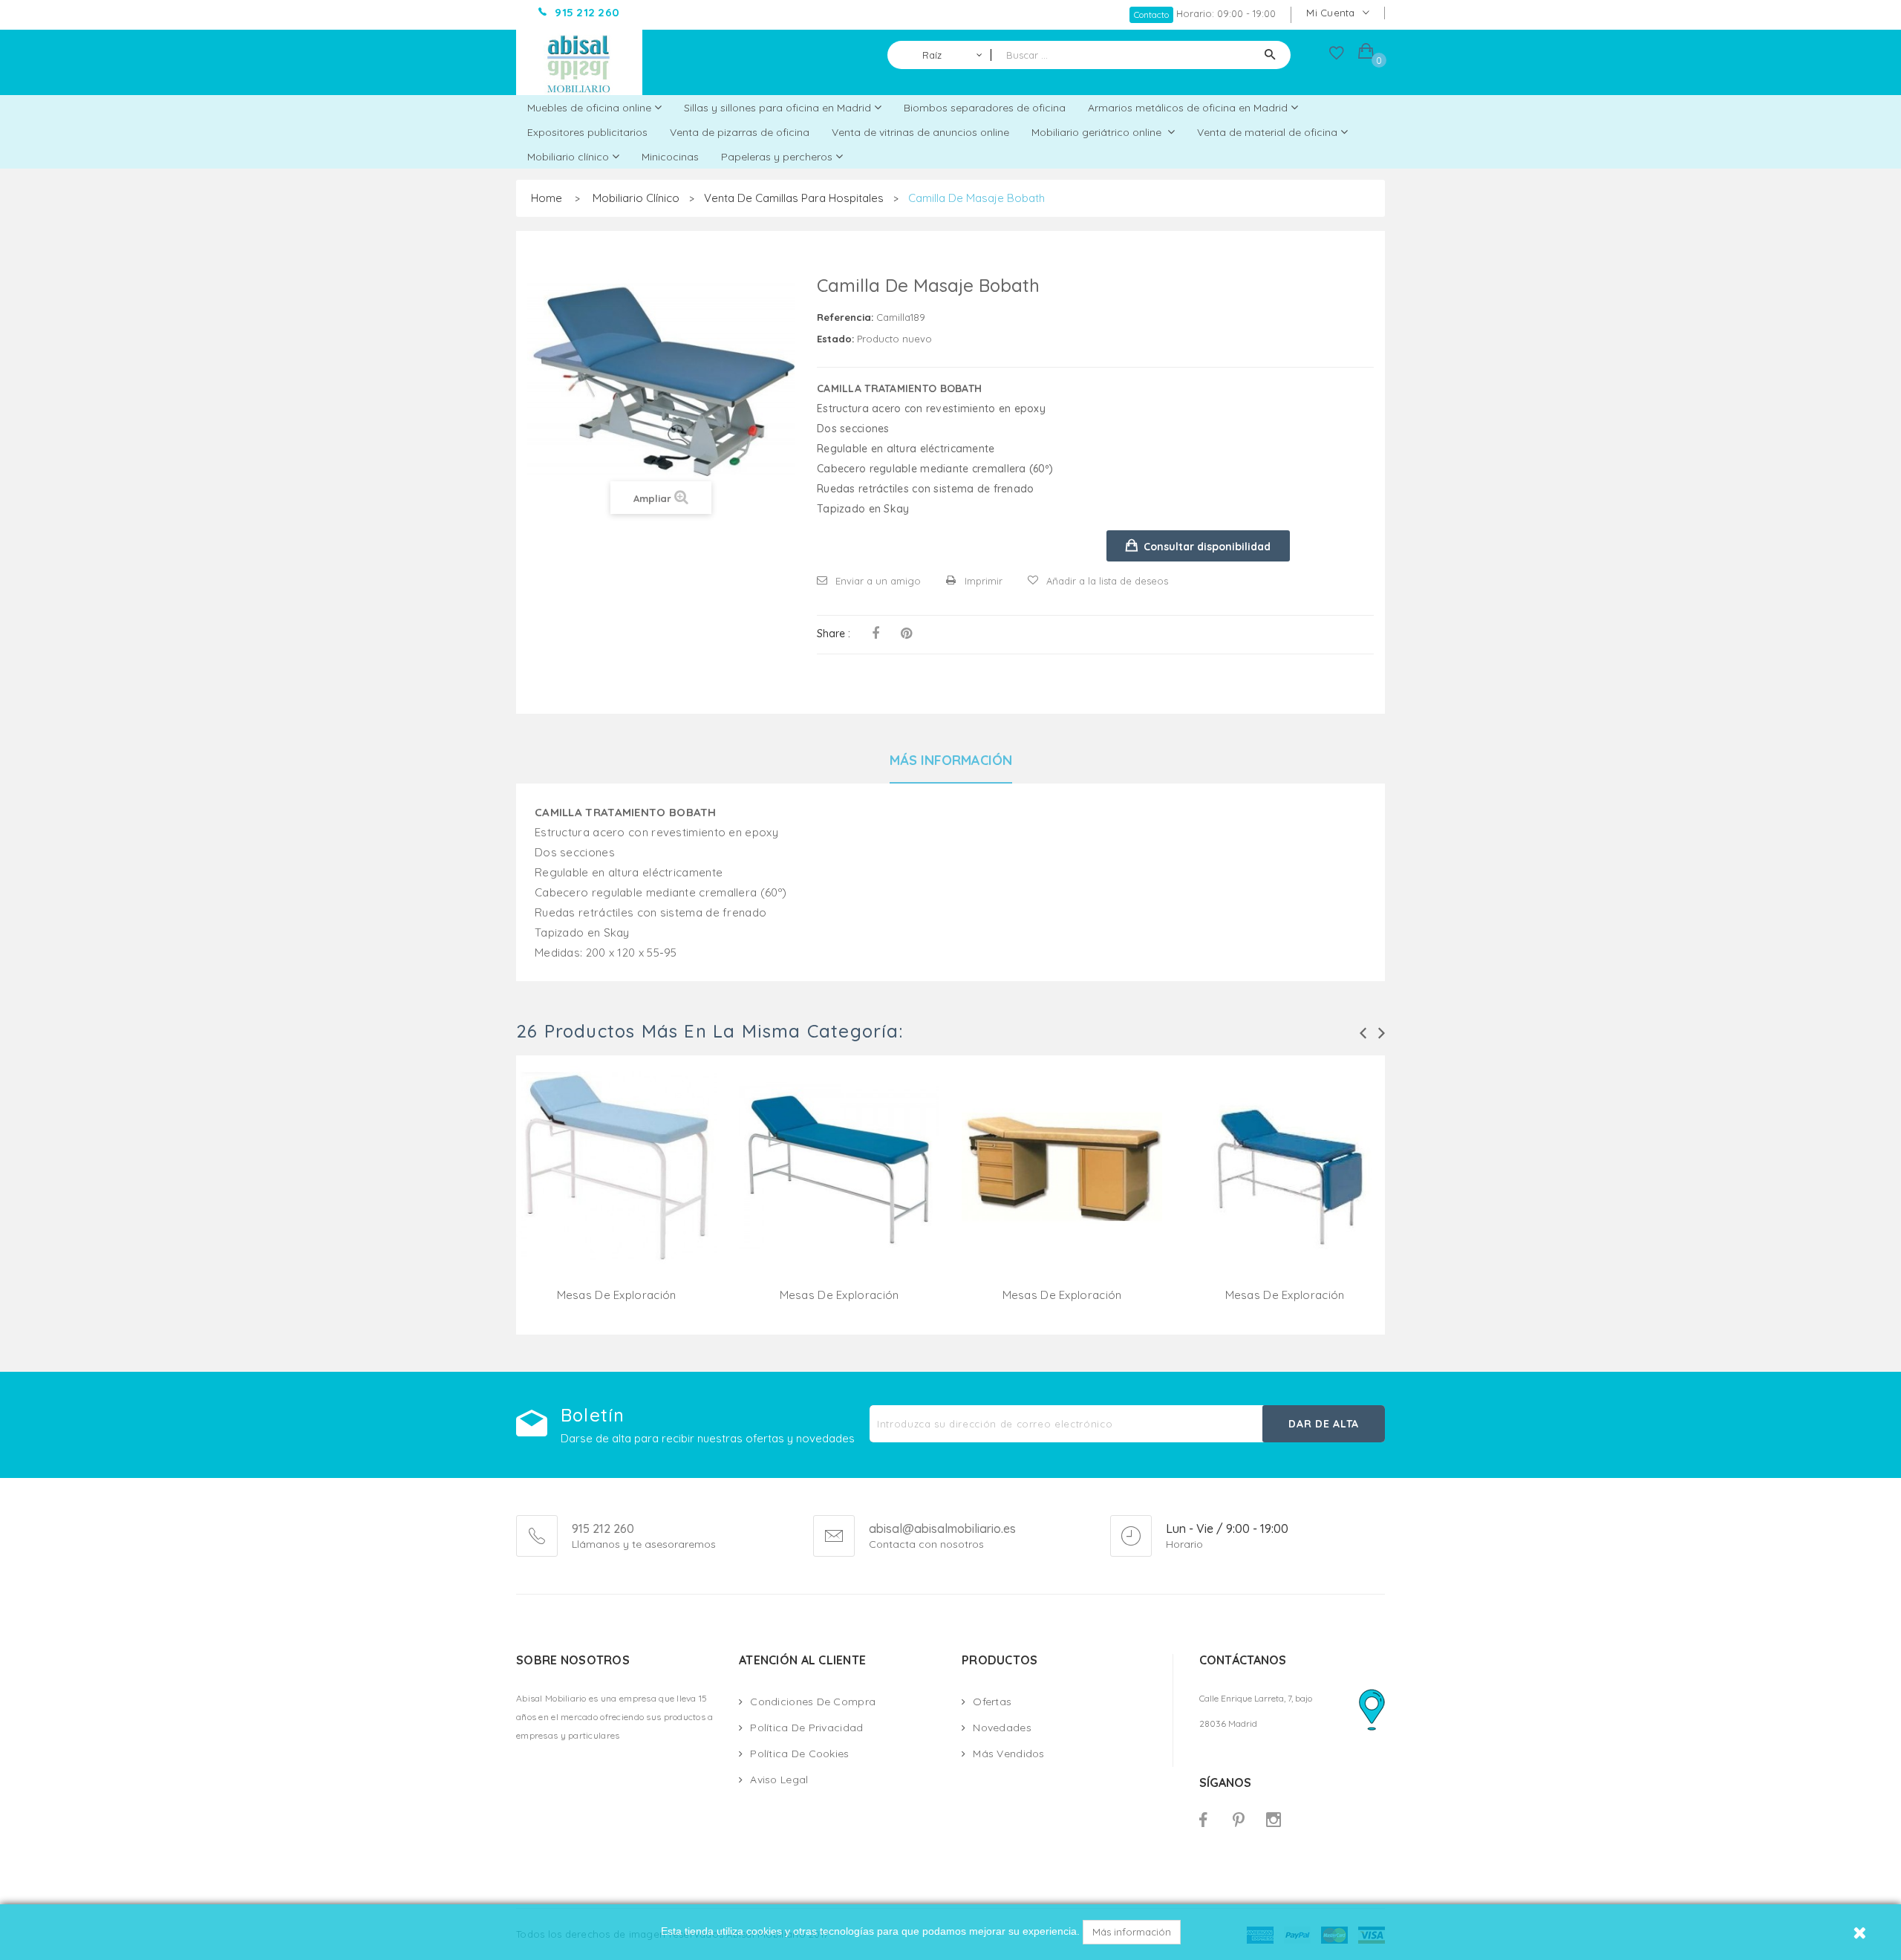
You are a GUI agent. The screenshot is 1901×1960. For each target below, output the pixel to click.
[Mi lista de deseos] (1337, 56)
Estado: (835, 339)
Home (547, 198)
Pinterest (906, 634)
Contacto (1151, 14)
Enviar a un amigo (878, 581)
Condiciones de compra (813, 1702)
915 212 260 (603, 1528)
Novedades (1002, 1728)
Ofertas (992, 1702)
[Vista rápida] (616, 1185)
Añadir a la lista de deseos (1107, 581)
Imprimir (984, 581)
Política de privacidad (806, 1728)
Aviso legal (779, 1780)
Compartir (875, 634)
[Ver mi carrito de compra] (1366, 53)
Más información (1132, 1932)
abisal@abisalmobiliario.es (942, 1529)
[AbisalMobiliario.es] (579, 62)
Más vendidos (1008, 1754)
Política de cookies (799, 1754)
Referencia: (845, 317)
